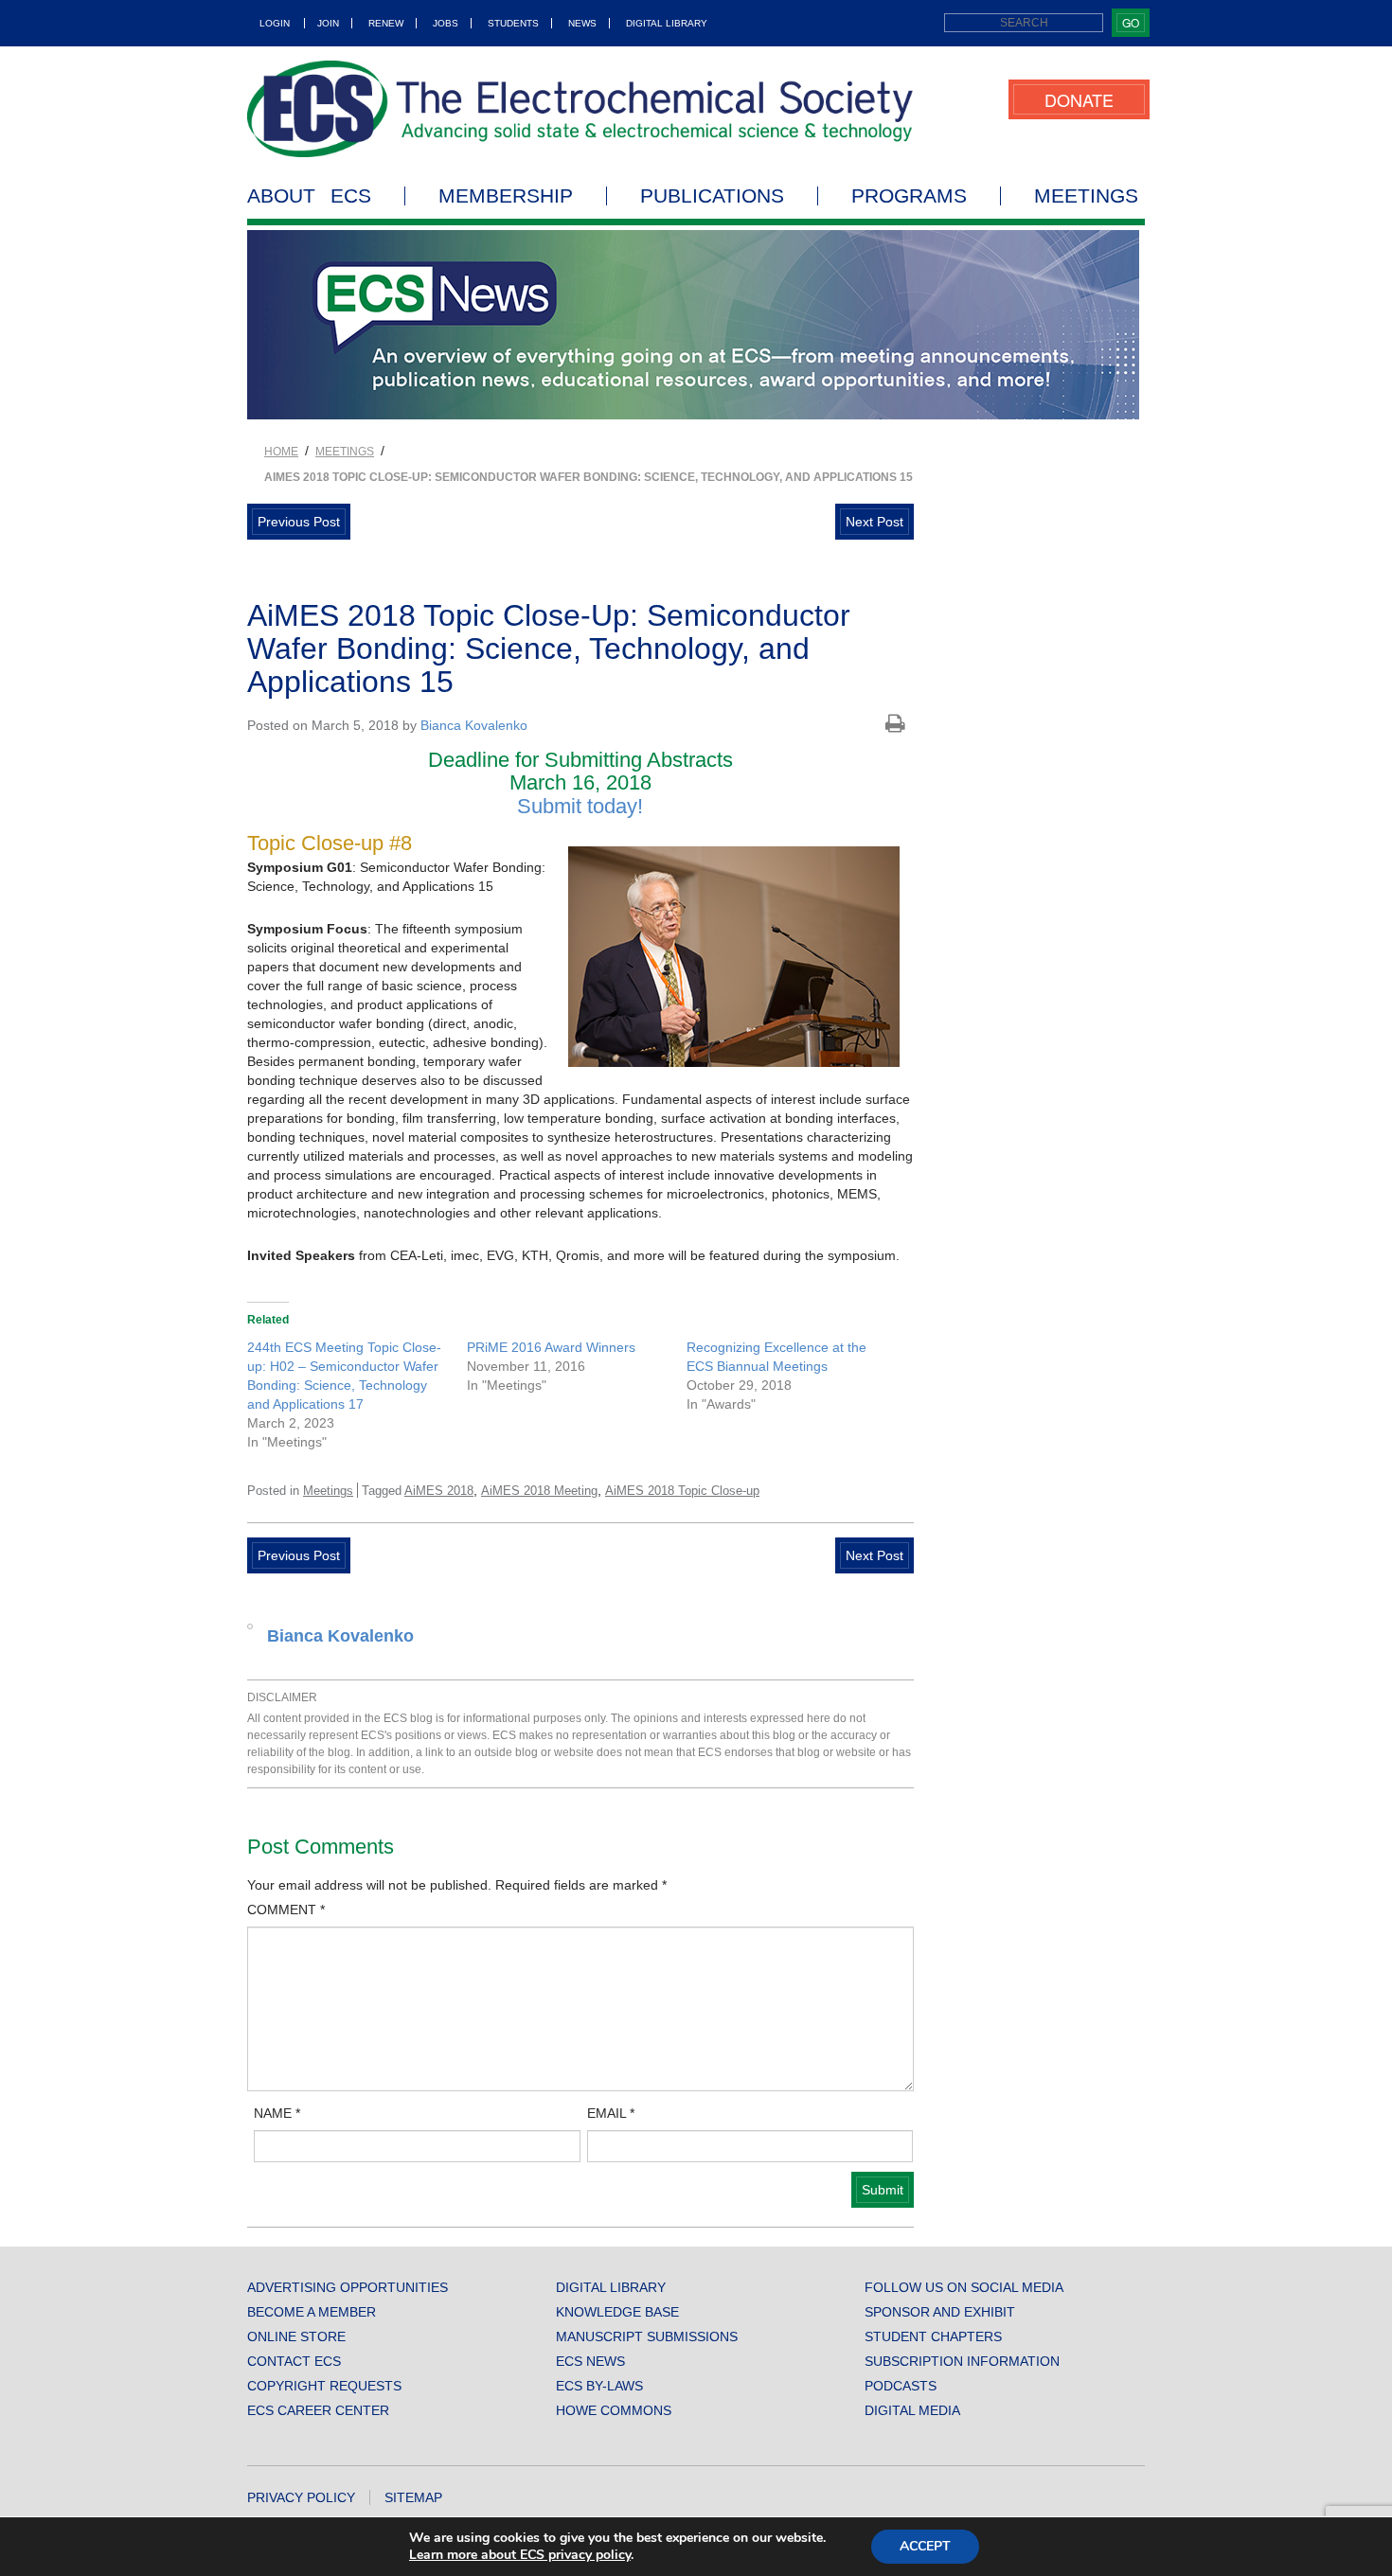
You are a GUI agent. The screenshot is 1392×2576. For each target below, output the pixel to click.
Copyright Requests (324, 2386)
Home (281, 452)
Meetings (1086, 196)
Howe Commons (614, 2410)
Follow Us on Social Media (964, 2287)
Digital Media (912, 2410)
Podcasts (901, 2386)
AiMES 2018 (439, 1491)
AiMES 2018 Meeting (539, 1491)
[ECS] (580, 109)
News (582, 23)
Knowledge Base (617, 2312)
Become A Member (312, 2312)
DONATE (1079, 99)
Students (513, 23)
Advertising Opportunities (348, 2287)
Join (328, 23)
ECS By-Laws (599, 2386)
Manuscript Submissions (647, 2336)
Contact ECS (294, 2361)
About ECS (309, 196)
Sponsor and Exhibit (940, 2312)
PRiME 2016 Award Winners (551, 1347)
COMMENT (286, 1910)
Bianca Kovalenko (474, 725)
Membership (506, 196)
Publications (712, 196)
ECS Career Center (318, 2410)
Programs (909, 196)
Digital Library (667, 23)
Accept (925, 2546)
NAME (277, 2113)
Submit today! (580, 806)
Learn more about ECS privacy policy (520, 2555)
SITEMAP (413, 2497)
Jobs (446, 23)
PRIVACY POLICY (301, 2497)
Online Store (296, 2336)
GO (1131, 22)
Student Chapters (933, 2336)
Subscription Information (962, 2361)
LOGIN (275, 23)
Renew (386, 23)
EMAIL (611, 2113)
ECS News (590, 2361)
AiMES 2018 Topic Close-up (682, 1491)
